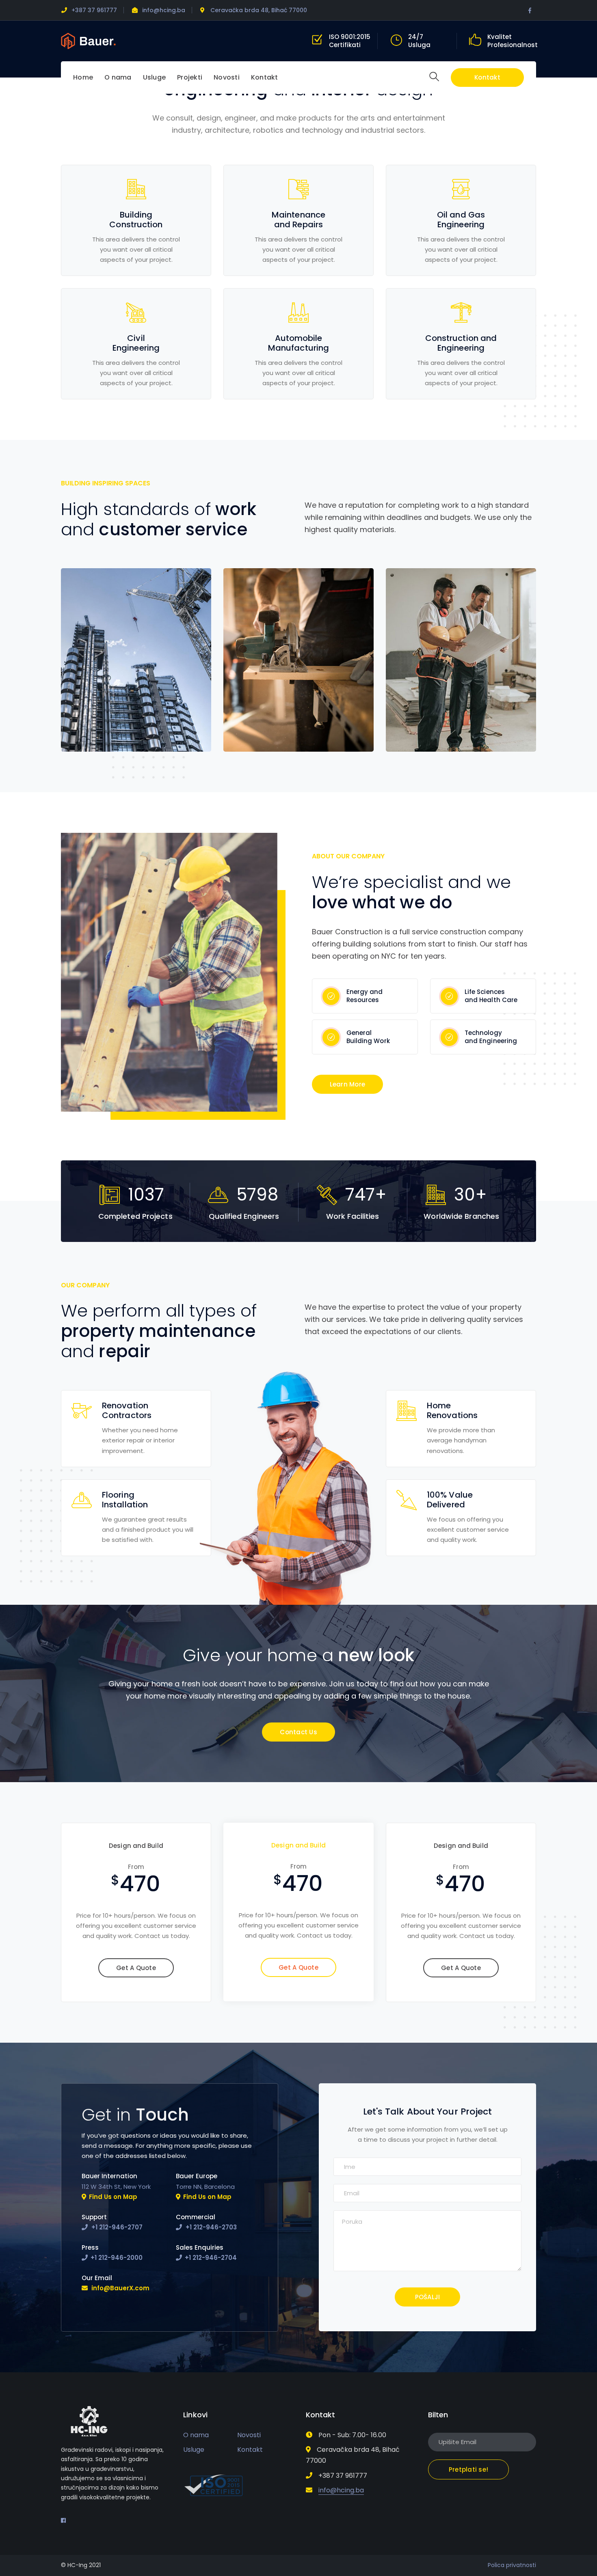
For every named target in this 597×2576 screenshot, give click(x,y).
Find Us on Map (113, 2197)
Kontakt (487, 77)
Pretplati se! (468, 2469)
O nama (196, 2435)
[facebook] (63, 2520)
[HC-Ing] (88, 40)
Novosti (249, 2435)
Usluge (194, 2450)
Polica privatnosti (512, 2565)
